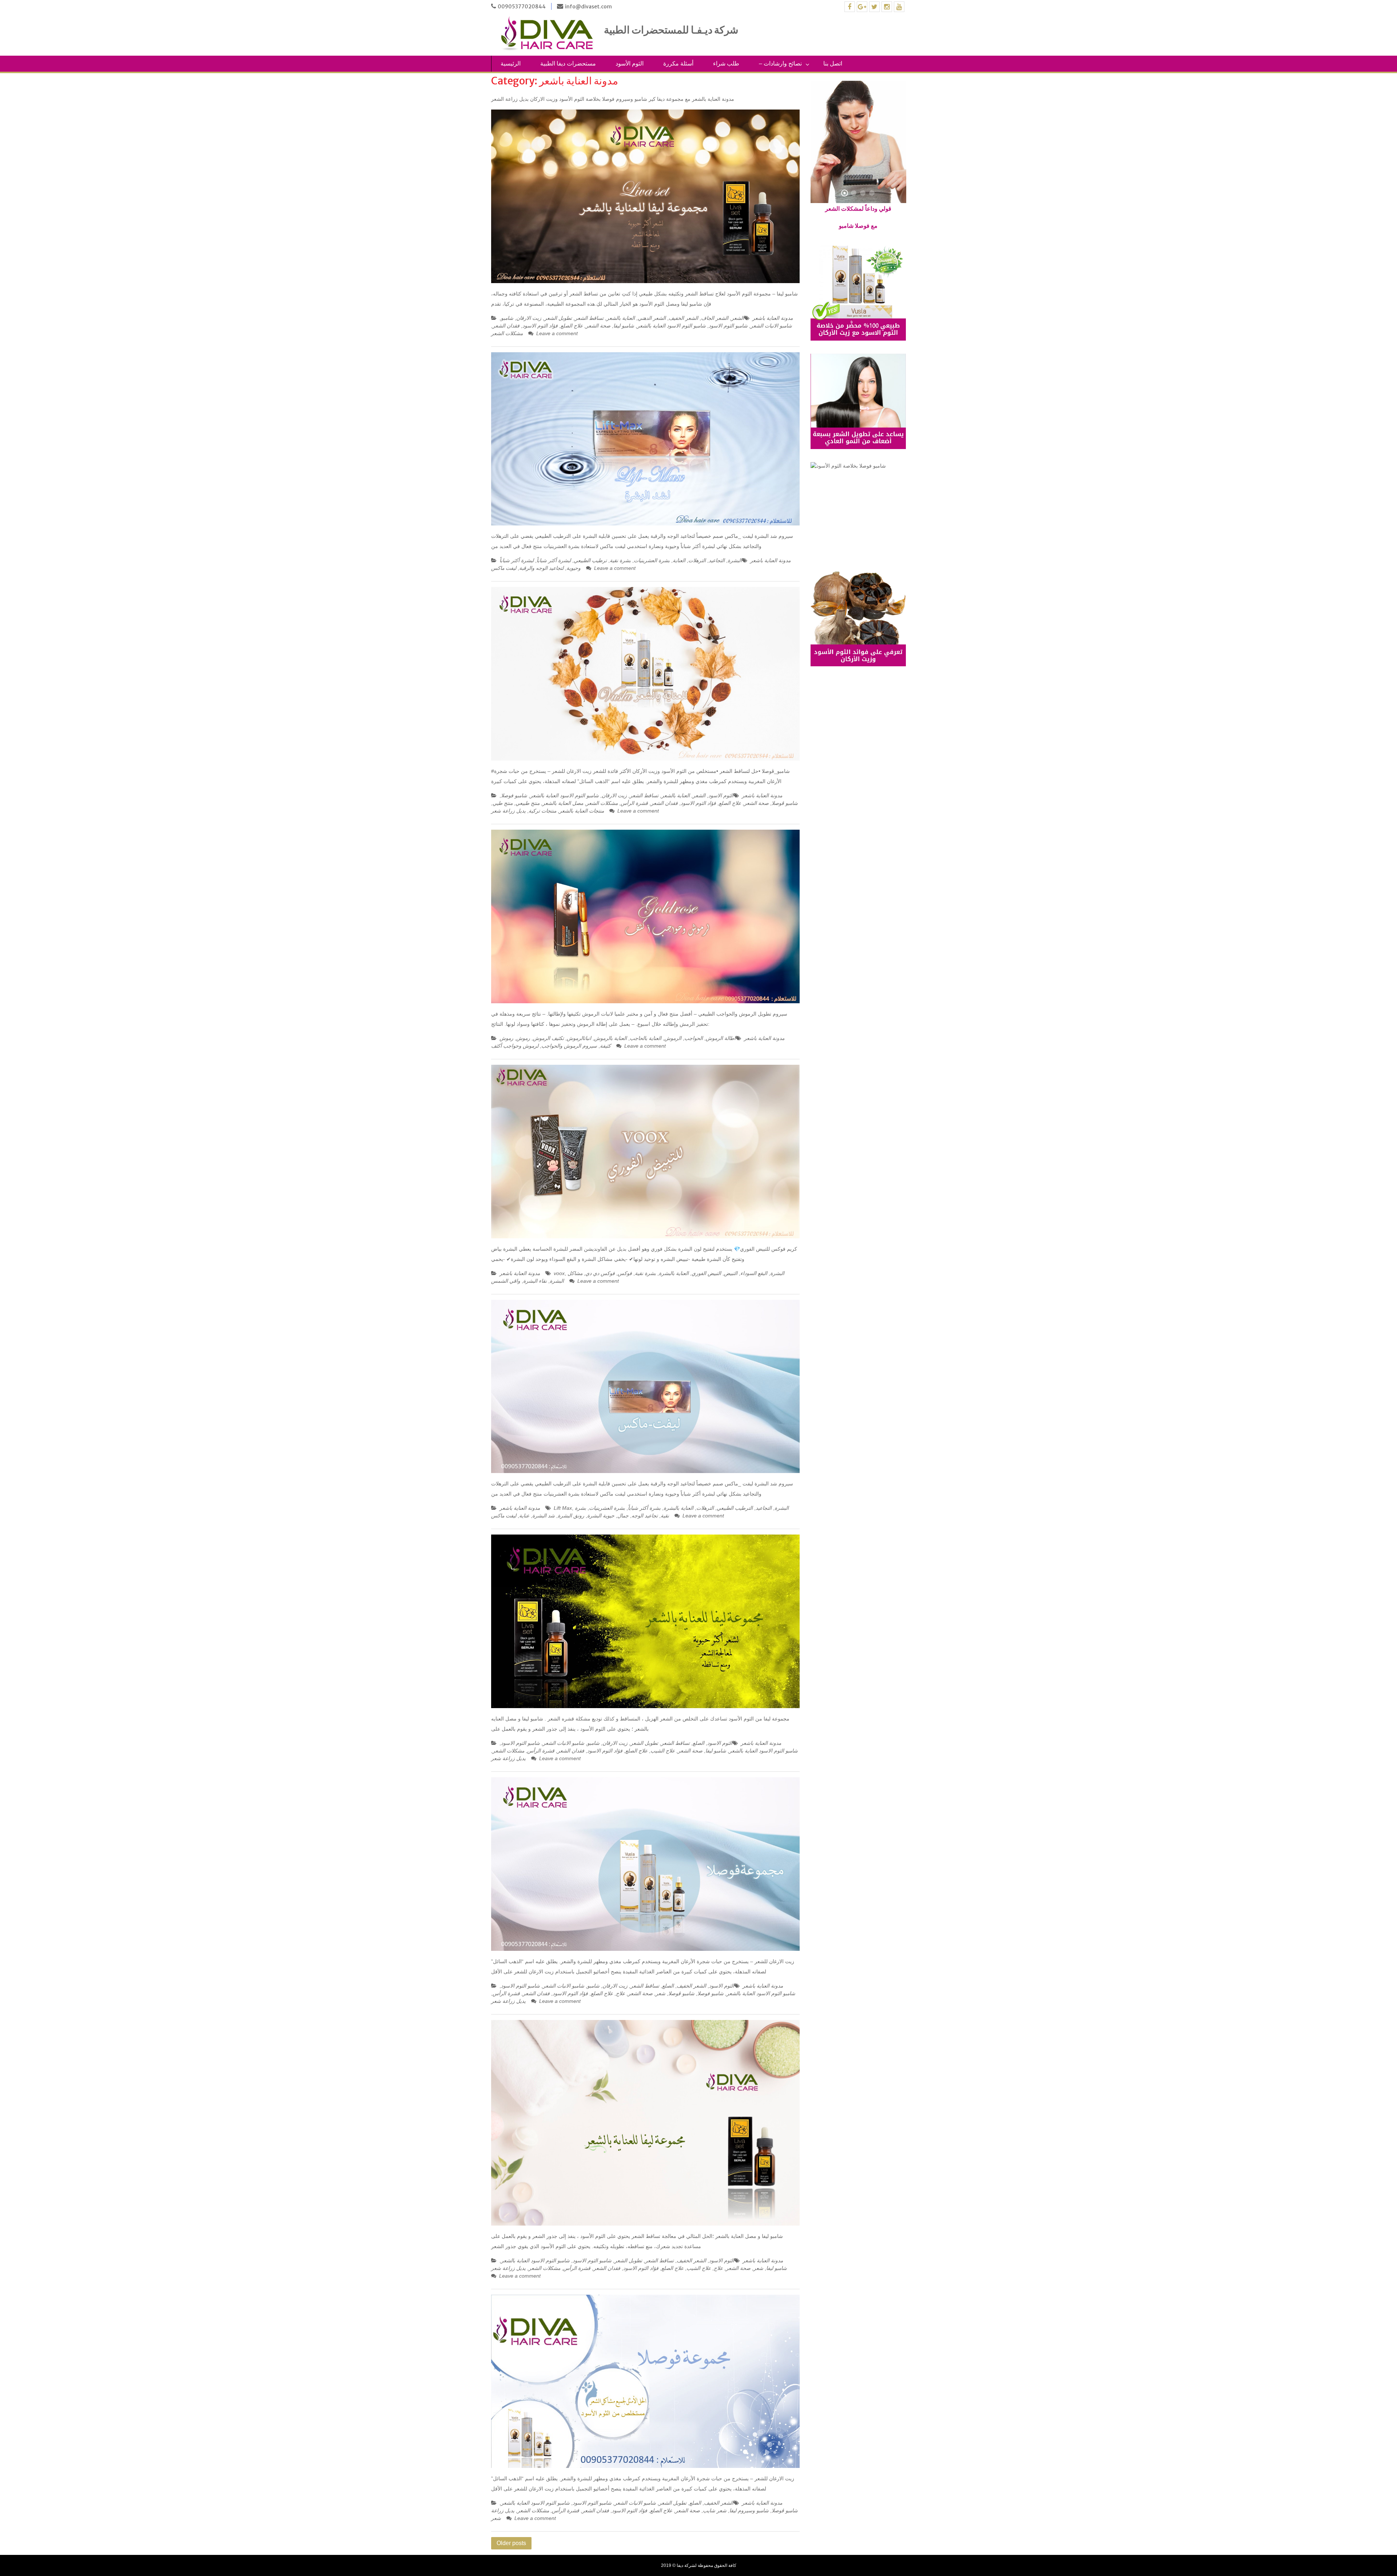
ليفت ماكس (504, 568)
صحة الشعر (598, 326)
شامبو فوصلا (514, 795)
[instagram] (887, 7)
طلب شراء (726, 63)
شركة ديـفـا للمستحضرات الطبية (672, 30)
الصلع (698, 1743)
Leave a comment (557, 333)
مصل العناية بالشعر (563, 803)
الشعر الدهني (652, 318)
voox (559, 1273)
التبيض (731, 1273)
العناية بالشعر (621, 318)
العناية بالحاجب (646, 1038)
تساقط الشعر (589, 318)
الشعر (738, 318)
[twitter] (874, 7)
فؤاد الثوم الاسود (540, 326)
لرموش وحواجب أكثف (515, 1046)
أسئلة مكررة (678, 63)
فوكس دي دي (600, 1273)
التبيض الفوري (706, 1273)
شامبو (507, 318)
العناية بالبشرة (674, 1273)
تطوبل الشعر (558, 318)
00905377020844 (522, 7)
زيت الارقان (529, 318)
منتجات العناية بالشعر (582, 811)
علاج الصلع (572, 326)
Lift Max (563, 1508)
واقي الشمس (506, 1281)
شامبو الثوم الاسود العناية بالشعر (671, 326)
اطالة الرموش (721, 1038)
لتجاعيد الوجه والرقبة (541, 568)
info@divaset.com (588, 7)
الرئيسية (511, 63)
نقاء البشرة (535, 1281)
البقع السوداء (754, 1273)
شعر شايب (715, 2510)
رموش (523, 1038)
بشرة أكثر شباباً (644, 1508)
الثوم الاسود (721, 795)
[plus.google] (862, 7)
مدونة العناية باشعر (773, 318)
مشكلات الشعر (507, 333)
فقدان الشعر (506, 326)
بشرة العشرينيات (652, 560)
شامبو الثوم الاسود (728, 326)
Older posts (511, 2543)
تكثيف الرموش (548, 1038)
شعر (660, 1993)
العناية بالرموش (610, 1038)
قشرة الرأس (634, 803)
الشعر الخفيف (683, 318)
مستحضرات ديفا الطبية (568, 63)
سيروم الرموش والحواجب (569, 1046)
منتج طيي (503, 803)
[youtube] (899, 7)
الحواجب (694, 1038)
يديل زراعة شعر (508, 811)
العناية (679, 560)
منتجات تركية (542, 811)
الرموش (673, 1038)
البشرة (735, 560)
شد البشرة (544, 1516)
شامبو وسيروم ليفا (749, 2510)
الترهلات (697, 560)
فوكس (625, 1273)
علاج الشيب (663, 1751)
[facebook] (850, 7)
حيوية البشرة (601, 1516)
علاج (620, 1993)
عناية (524, 1516)
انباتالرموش (579, 1038)
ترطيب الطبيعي (590, 560)
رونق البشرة (571, 1516)
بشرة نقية (620, 560)
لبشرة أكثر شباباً (554, 560)
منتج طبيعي (528, 803)
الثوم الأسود (630, 63)
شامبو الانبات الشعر (771, 326)
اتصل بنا (833, 63)
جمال (623, 1516)
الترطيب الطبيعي (735, 1508)
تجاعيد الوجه (645, 1516)
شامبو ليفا (624, 326)
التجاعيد (717, 560)
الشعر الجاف (715, 318)
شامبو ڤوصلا (785, 803)
